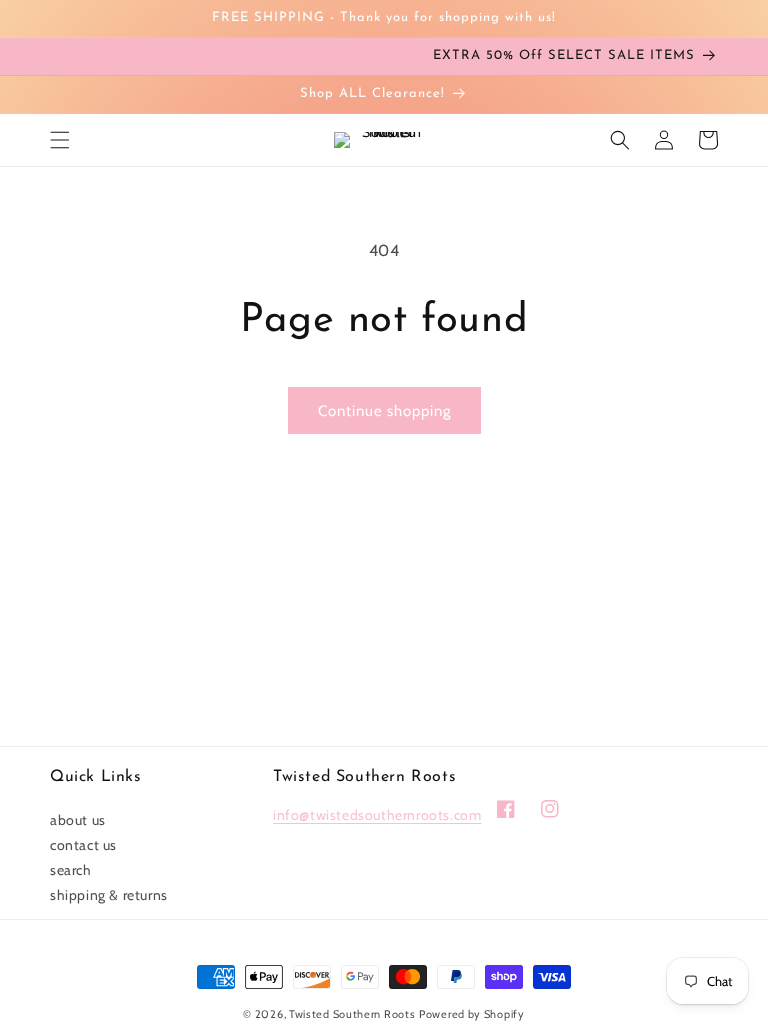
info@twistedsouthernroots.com (377, 815)
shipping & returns (109, 895)
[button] (60, 140)
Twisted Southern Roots (352, 1014)
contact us (83, 845)
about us (78, 820)
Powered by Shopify (472, 1014)
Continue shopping (384, 411)
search (71, 870)
